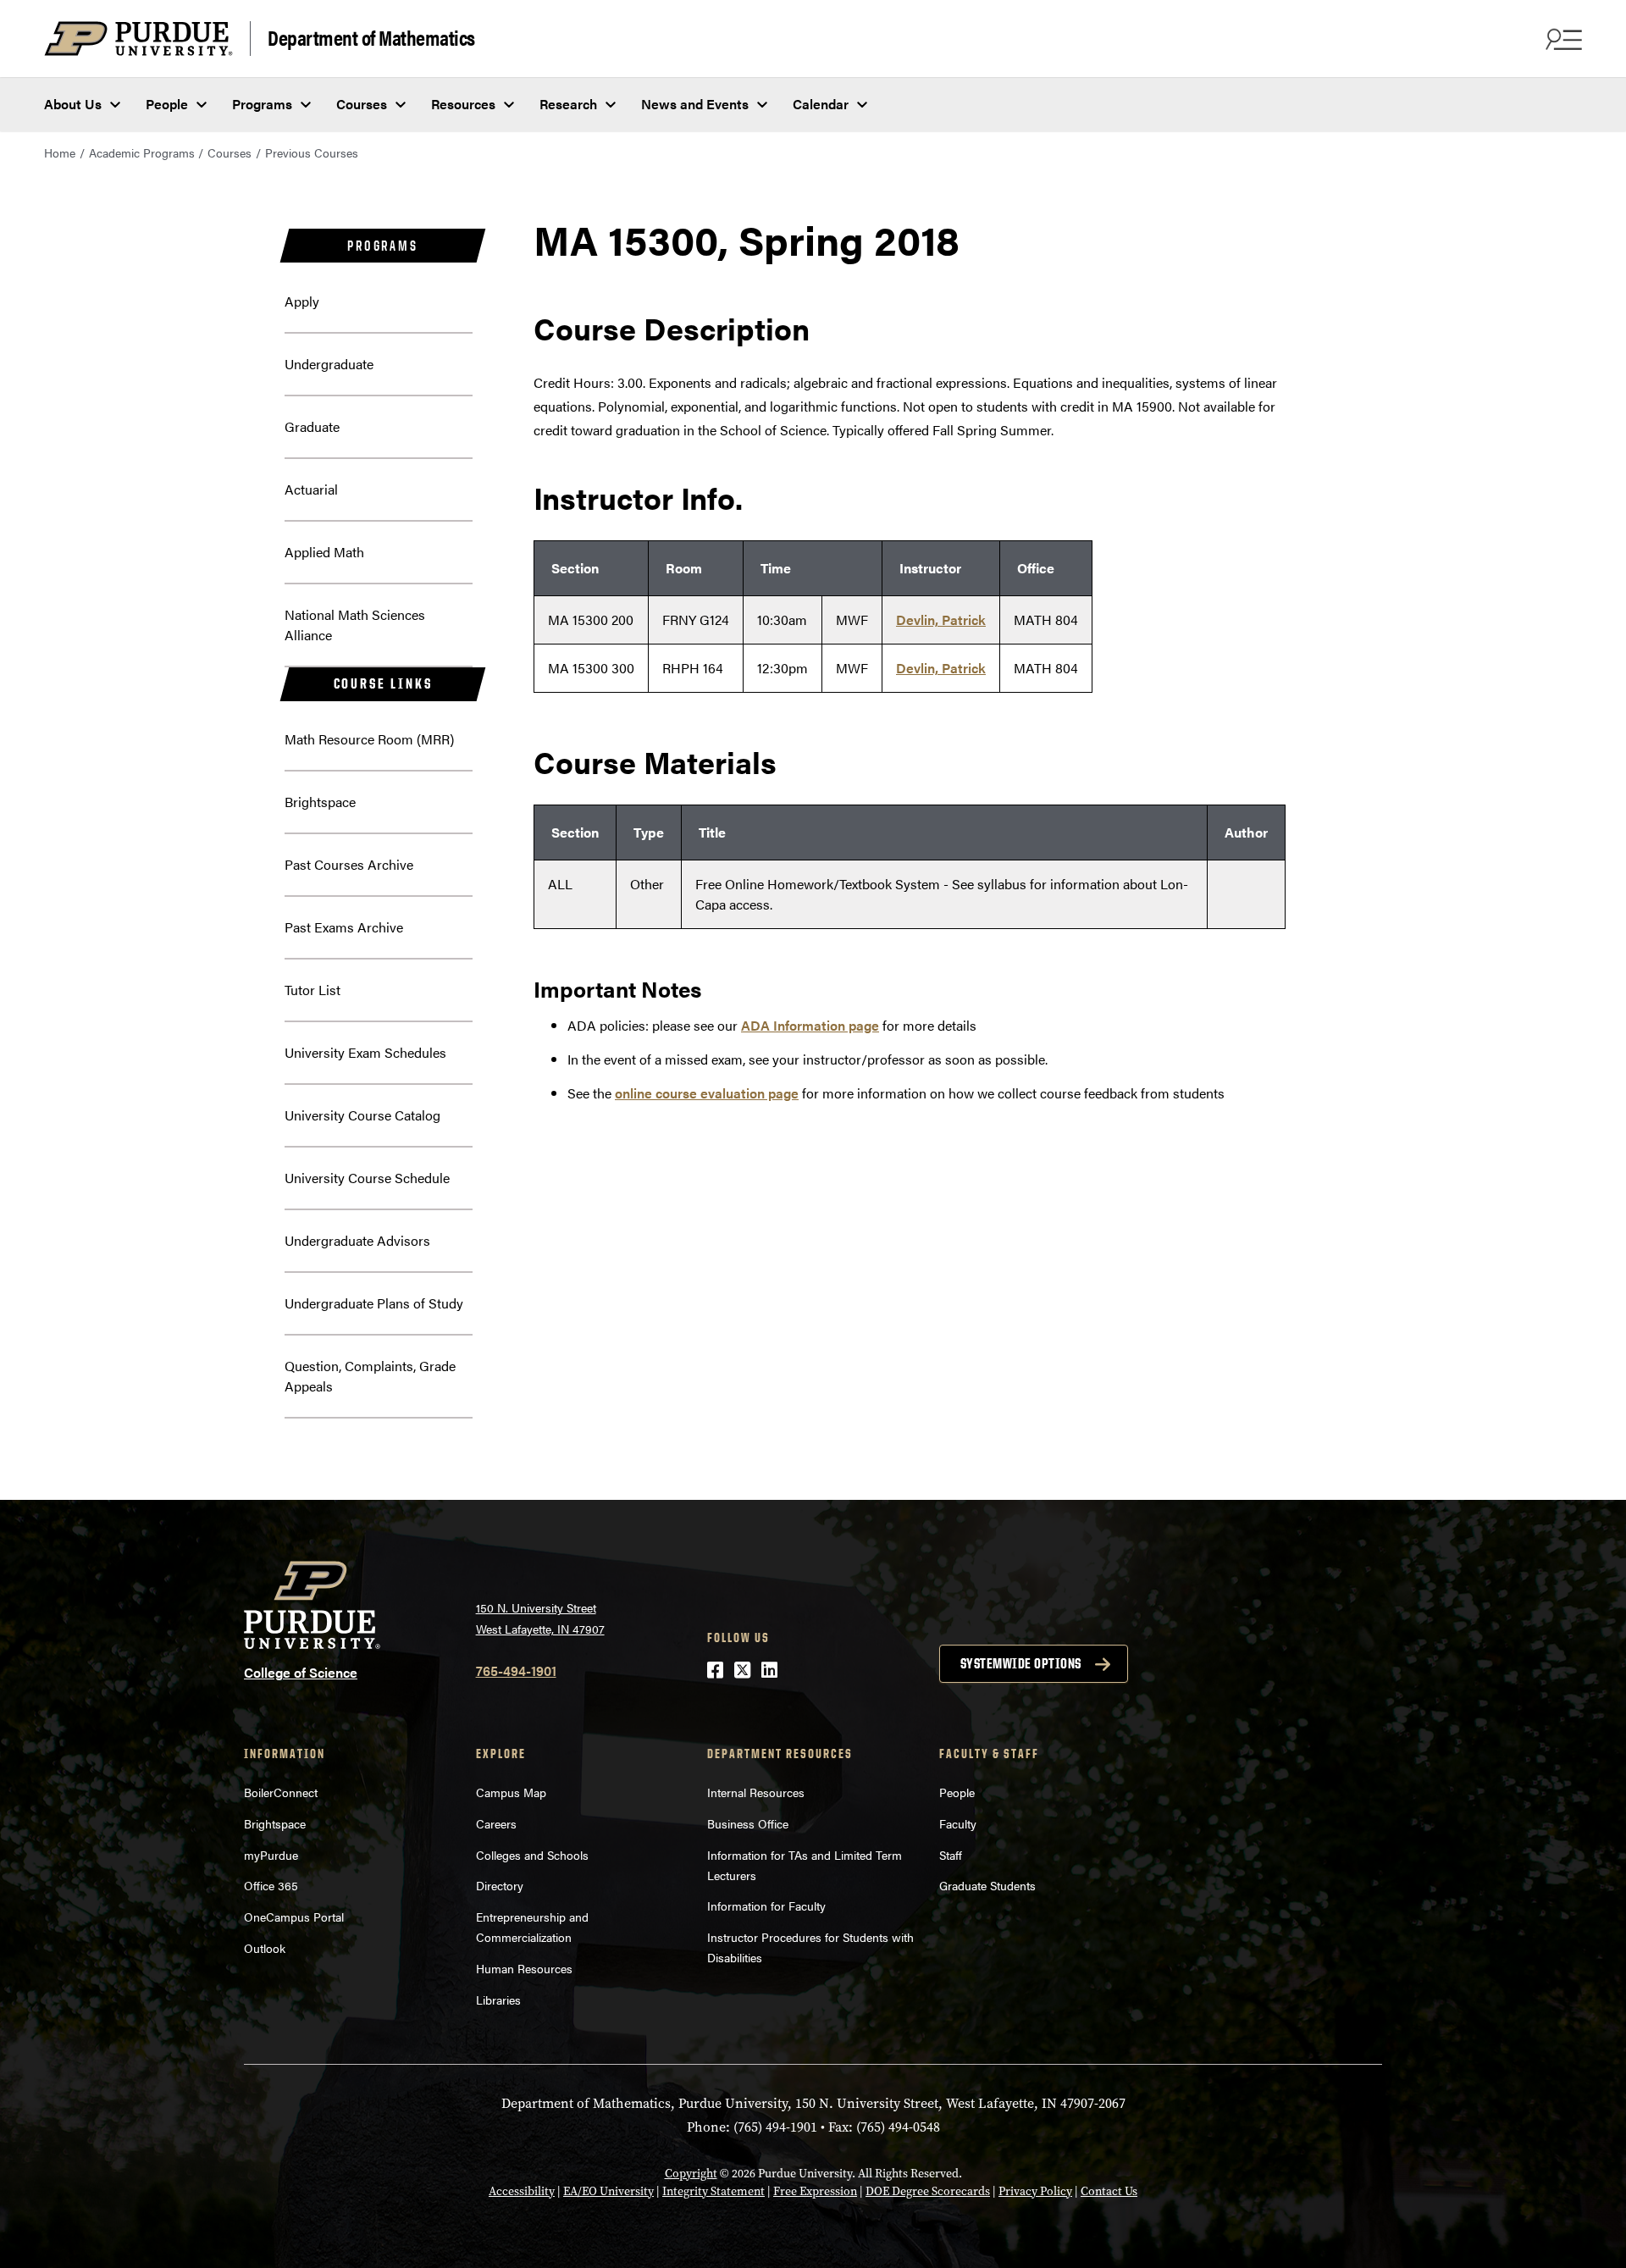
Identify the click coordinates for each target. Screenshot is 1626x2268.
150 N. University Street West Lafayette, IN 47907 (540, 1618)
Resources (463, 104)
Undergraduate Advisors (357, 1240)
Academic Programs (142, 152)
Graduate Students (987, 1885)
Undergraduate (329, 364)
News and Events (695, 104)
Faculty (958, 1823)
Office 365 (271, 1885)
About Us (73, 104)
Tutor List (312, 990)
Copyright (691, 2174)
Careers (496, 1823)
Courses (362, 104)
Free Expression (815, 2191)
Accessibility (522, 2191)
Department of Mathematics (371, 37)
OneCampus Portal (294, 1917)
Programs (262, 104)
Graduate (312, 426)
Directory (500, 1885)
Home (60, 152)
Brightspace (320, 802)
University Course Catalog (362, 1115)
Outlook (265, 1948)
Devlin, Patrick (941, 620)
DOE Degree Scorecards (928, 2191)
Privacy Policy (1035, 2191)
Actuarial (311, 489)
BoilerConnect (281, 1792)
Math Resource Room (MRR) (369, 739)
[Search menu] (1562, 39)
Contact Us (1109, 2191)
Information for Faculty (766, 1906)
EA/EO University (608, 2191)
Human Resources (524, 1968)
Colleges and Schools (532, 1855)
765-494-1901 (516, 1671)
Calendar (821, 104)
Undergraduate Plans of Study (374, 1303)
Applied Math (324, 552)
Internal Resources (756, 1792)
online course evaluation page (707, 1093)
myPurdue (271, 1855)
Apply (302, 301)
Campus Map (511, 1792)
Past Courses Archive (349, 864)
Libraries (498, 2000)
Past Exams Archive (344, 927)
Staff (951, 1855)
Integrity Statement (713, 2191)
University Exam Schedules (365, 1052)
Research (568, 104)
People (167, 104)
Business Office (748, 1823)
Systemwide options (1021, 1663)
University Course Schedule (367, 1178)
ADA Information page (810, 1025)
